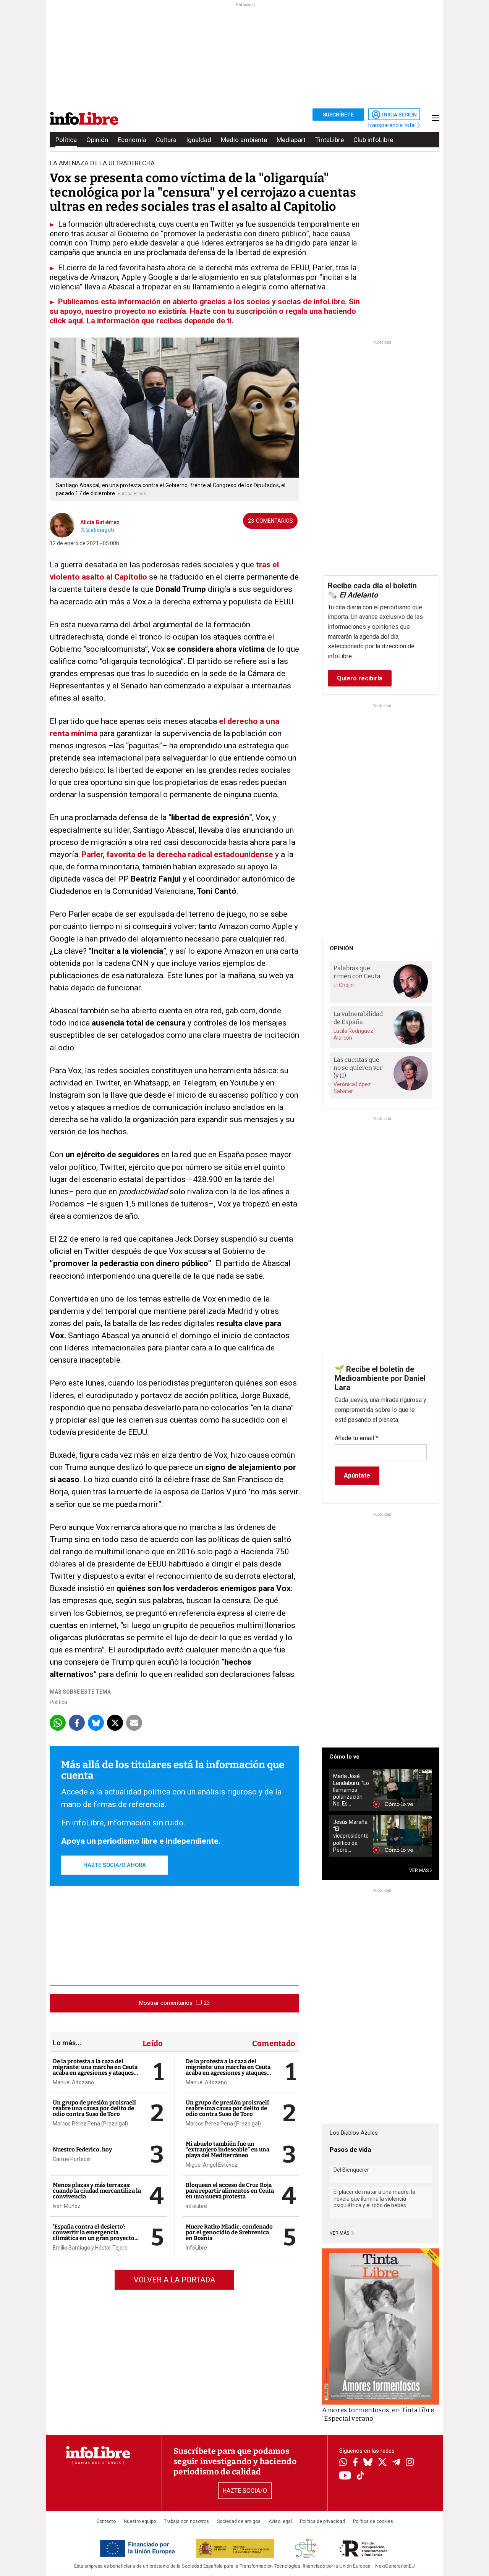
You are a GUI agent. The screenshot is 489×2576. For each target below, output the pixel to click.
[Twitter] (382, 2463)
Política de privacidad (322, 2521)
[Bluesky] (368, 2463)
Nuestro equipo (140, 2521)
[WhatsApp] (343, 2463)
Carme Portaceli (72, 2159)
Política (66, 140)
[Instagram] (410, 2463)
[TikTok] (361, 2476)
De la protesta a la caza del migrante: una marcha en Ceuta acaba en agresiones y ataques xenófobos (95, 2070)
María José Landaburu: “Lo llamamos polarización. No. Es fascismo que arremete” (351, 1790)
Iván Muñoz (67, 2206)
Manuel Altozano (73, 2082)
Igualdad (199, 140)
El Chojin (344, 985)
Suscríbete (338, 115)
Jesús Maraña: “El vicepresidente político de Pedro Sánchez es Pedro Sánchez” (351, 1836)
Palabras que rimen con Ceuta (357, 972)
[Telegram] (396, 2463)
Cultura (166, 140)
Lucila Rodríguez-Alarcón (354, 1034)
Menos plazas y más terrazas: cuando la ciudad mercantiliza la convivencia (97, 2191)
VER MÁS (419, 1870)
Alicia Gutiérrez (100, 522)
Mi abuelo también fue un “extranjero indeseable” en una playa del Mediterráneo (227, 2150)
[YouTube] (345, 2476)
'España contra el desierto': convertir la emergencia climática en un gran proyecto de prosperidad (94, 2235)
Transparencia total (392, 125)
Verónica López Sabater (352, 1088)
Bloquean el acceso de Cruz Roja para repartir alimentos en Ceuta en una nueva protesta (230, 2191)
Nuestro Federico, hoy (82, 2150)
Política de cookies (373, 2521)
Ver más (340, 2233)
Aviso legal (280, 2521)
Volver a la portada (174, 2280)
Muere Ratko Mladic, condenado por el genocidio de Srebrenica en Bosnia (229, 2232)
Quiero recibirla (360, 678)
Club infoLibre (373, 140)
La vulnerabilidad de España (358, 1018)
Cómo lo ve (344, 1757)
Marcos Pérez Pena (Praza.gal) (90, 2124)
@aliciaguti (100, 530)
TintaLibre (330, 140)
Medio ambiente (244, 140)
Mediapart (291, 140)
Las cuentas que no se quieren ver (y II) (358, 1068)
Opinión (97, 140)
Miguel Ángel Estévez (212, 2165)
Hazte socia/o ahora (115, 1865)
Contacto (106, 2521)
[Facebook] (355, 2463)
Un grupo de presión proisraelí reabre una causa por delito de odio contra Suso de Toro (94, 2108)
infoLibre (196, 2206)
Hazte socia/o (245, 2491)
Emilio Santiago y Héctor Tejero (90, 2248)
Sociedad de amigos (239, 2521)
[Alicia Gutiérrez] (62, 525)
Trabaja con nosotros (186, 2521)
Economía (132, 140)
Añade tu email (356, 1438)
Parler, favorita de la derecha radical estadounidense (176, 854)
